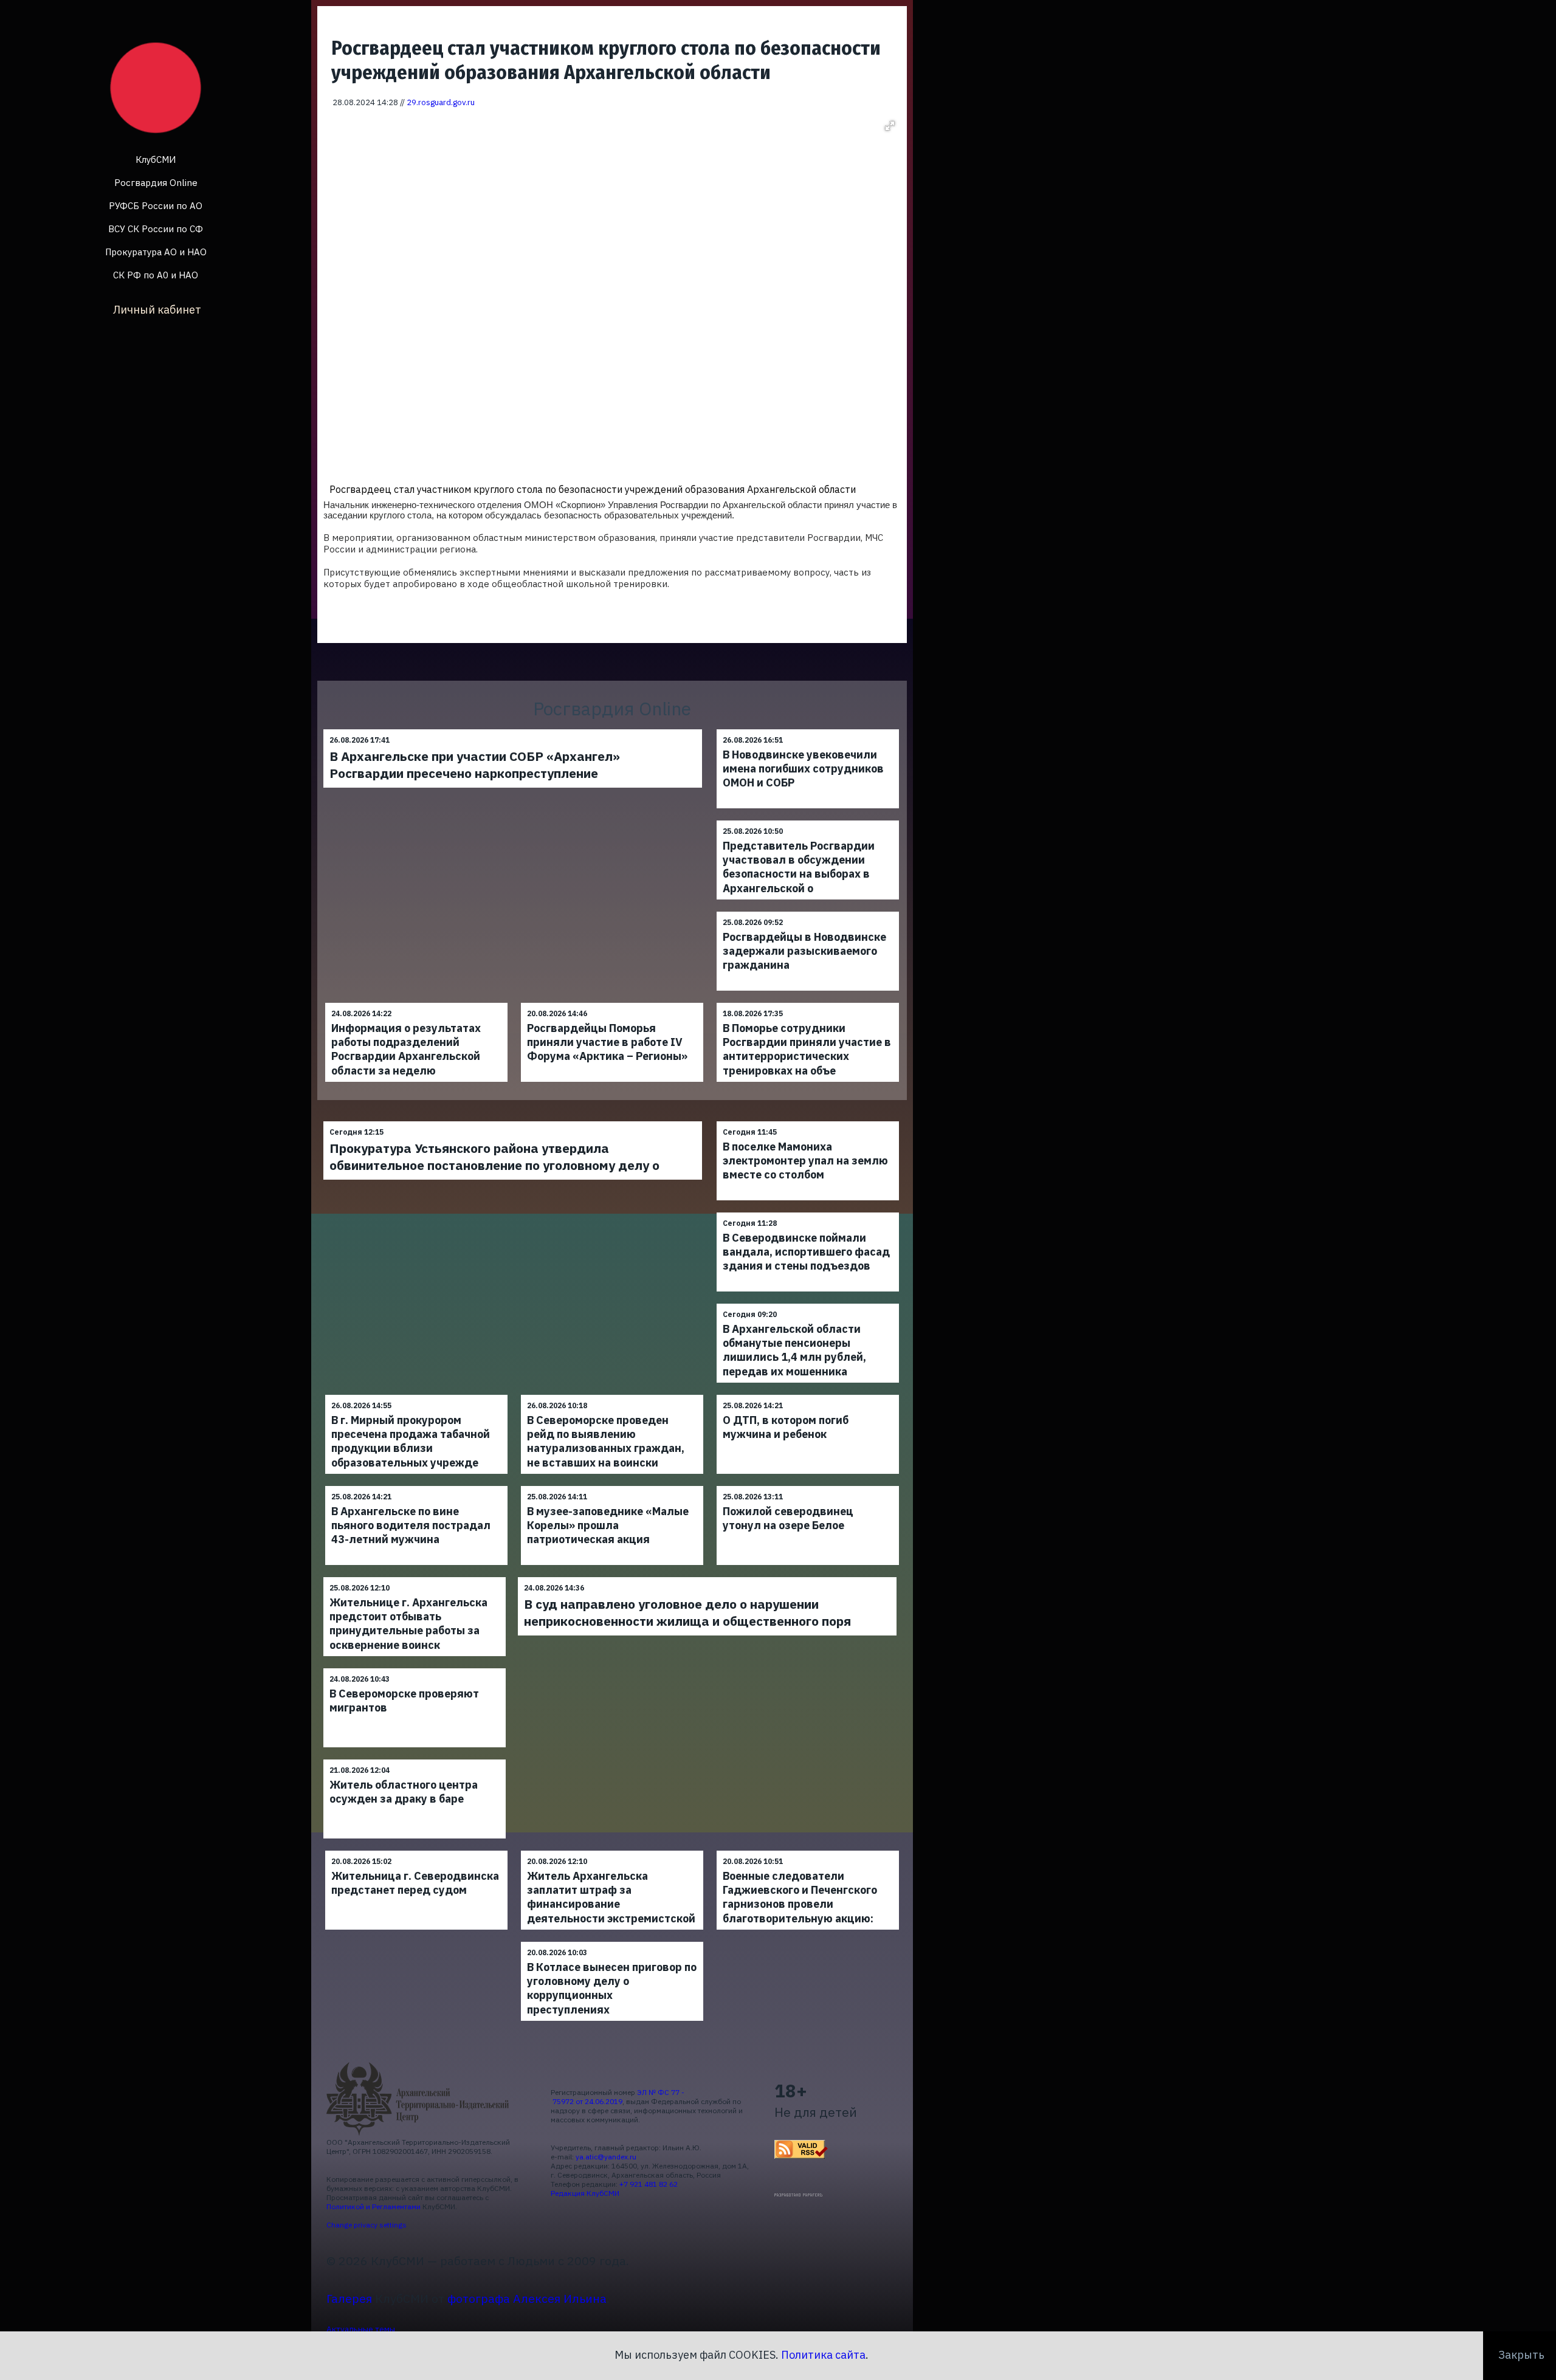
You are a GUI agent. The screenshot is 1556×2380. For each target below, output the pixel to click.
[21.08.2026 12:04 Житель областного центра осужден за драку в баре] (415, 1759)
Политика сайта (823, 2355)
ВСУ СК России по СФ (156, 229)
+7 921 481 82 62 (649, 2184)
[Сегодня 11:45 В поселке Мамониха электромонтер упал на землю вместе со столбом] (808, 1121)
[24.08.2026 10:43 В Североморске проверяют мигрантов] (415, 1668)
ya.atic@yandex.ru (606, 2157)
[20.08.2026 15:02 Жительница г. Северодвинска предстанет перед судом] (416, 1850)
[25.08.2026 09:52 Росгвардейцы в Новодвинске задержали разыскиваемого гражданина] (808, 911)
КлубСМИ (156, 160)
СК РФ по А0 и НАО (156, 275)
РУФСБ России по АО (156, 206)
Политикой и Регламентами (374, 2206)
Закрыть (1521, 2355)
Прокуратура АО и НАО (156, 252)
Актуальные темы (361, 2329)
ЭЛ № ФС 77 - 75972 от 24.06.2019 (618, 2097)
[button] (890, 126)
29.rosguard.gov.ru (441, 102)
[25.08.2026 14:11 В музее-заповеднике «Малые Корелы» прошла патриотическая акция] (612, 1486)
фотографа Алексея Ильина (527, 2298)
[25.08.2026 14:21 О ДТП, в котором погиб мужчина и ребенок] (808, 1395)
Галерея (349, 2298)
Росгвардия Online (156, 183)
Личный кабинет (157, 310)
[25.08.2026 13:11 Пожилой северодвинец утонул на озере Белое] (808, 1486)
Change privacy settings (367, 2225)
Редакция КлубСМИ (585, 2193)
